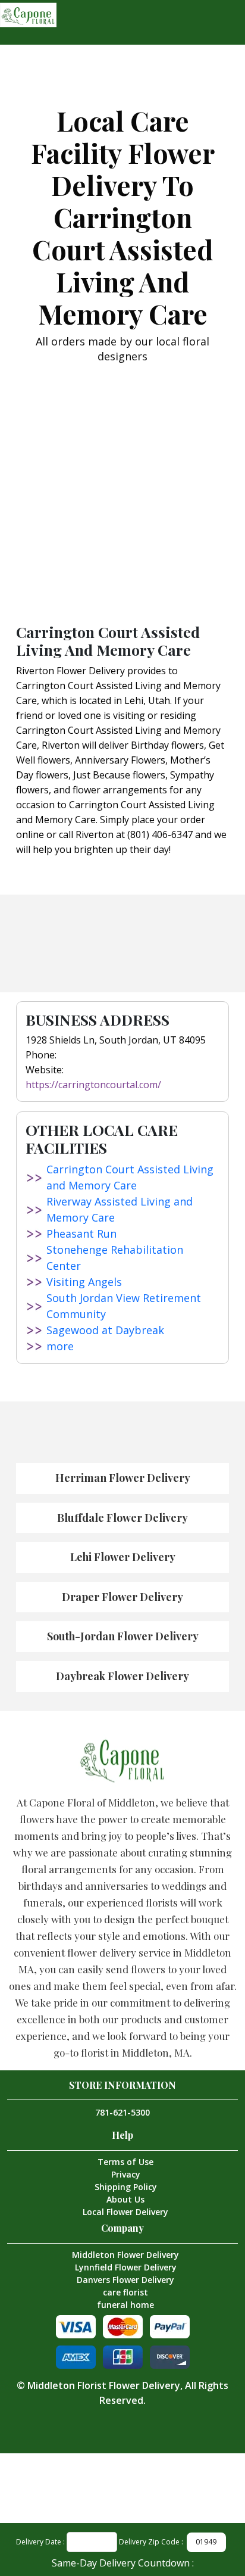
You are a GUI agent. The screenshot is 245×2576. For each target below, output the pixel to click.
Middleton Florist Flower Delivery (104, 2385)
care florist (125, 2292)
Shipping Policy (126, 2187)
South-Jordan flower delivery (123, 1636)
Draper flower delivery (122, 1597)
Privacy (126, 2174)
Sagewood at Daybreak (105, 1330)
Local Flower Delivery (125, 2212)
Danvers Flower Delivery (125, 2280)
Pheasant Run (81, 1234)
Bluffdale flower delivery (122, 1518)
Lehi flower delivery (123, 1557)
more (60, 1346)
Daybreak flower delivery (122, 1676)
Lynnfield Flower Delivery (126, 2267)
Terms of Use (125, 2162)
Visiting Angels (84, 1282)
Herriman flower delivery (123, 1478)
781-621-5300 (122, 2112)
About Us (125, 2199)
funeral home (125, 2305)
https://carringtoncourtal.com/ (93, 1085)
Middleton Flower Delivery (125, 2255)
